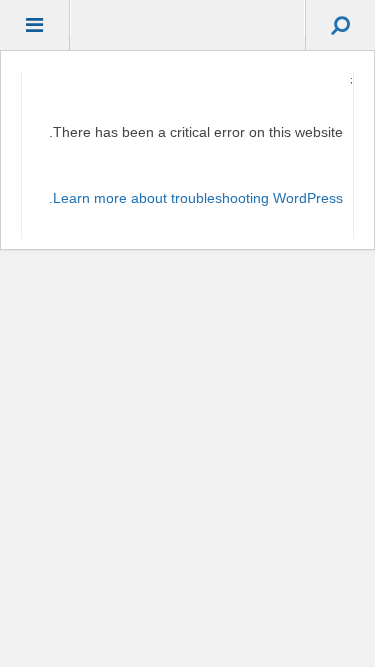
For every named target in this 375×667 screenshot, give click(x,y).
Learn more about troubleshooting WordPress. (196, 198)
